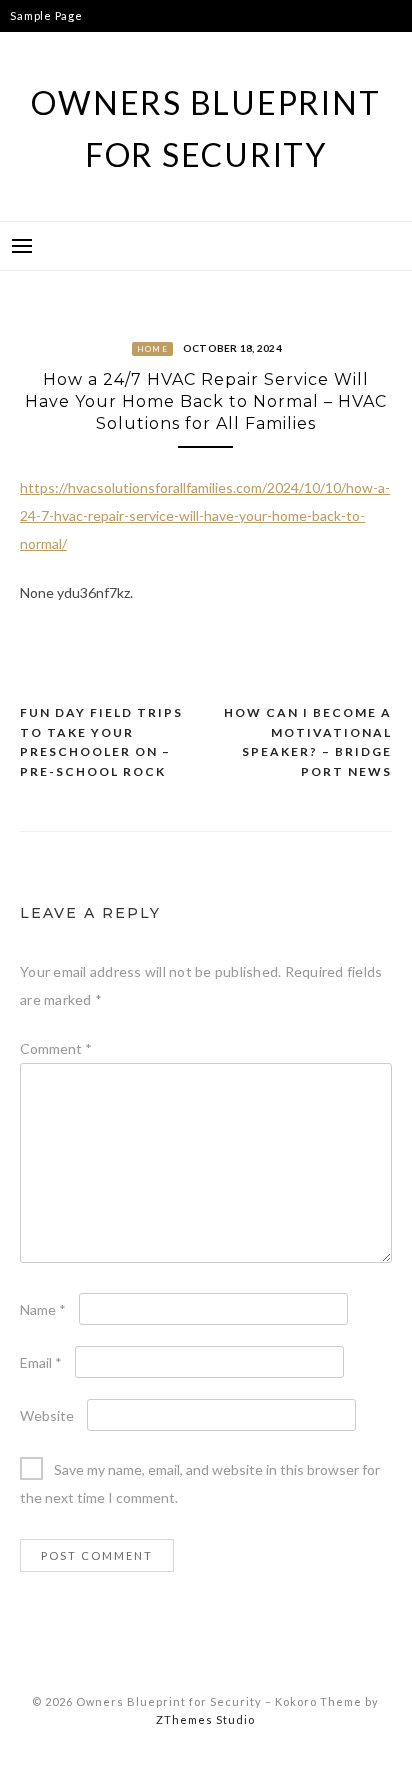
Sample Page (46, 15)
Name (43, 1309)
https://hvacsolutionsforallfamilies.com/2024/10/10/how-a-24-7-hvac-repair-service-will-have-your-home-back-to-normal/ (205, 515)
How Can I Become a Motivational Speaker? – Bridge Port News (308, 742)
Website (47, 1415)
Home (152, 349)
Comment (56, 1048)
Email (41, 1362)
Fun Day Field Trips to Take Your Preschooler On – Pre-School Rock (101, 742)
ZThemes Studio (205, 1719)
